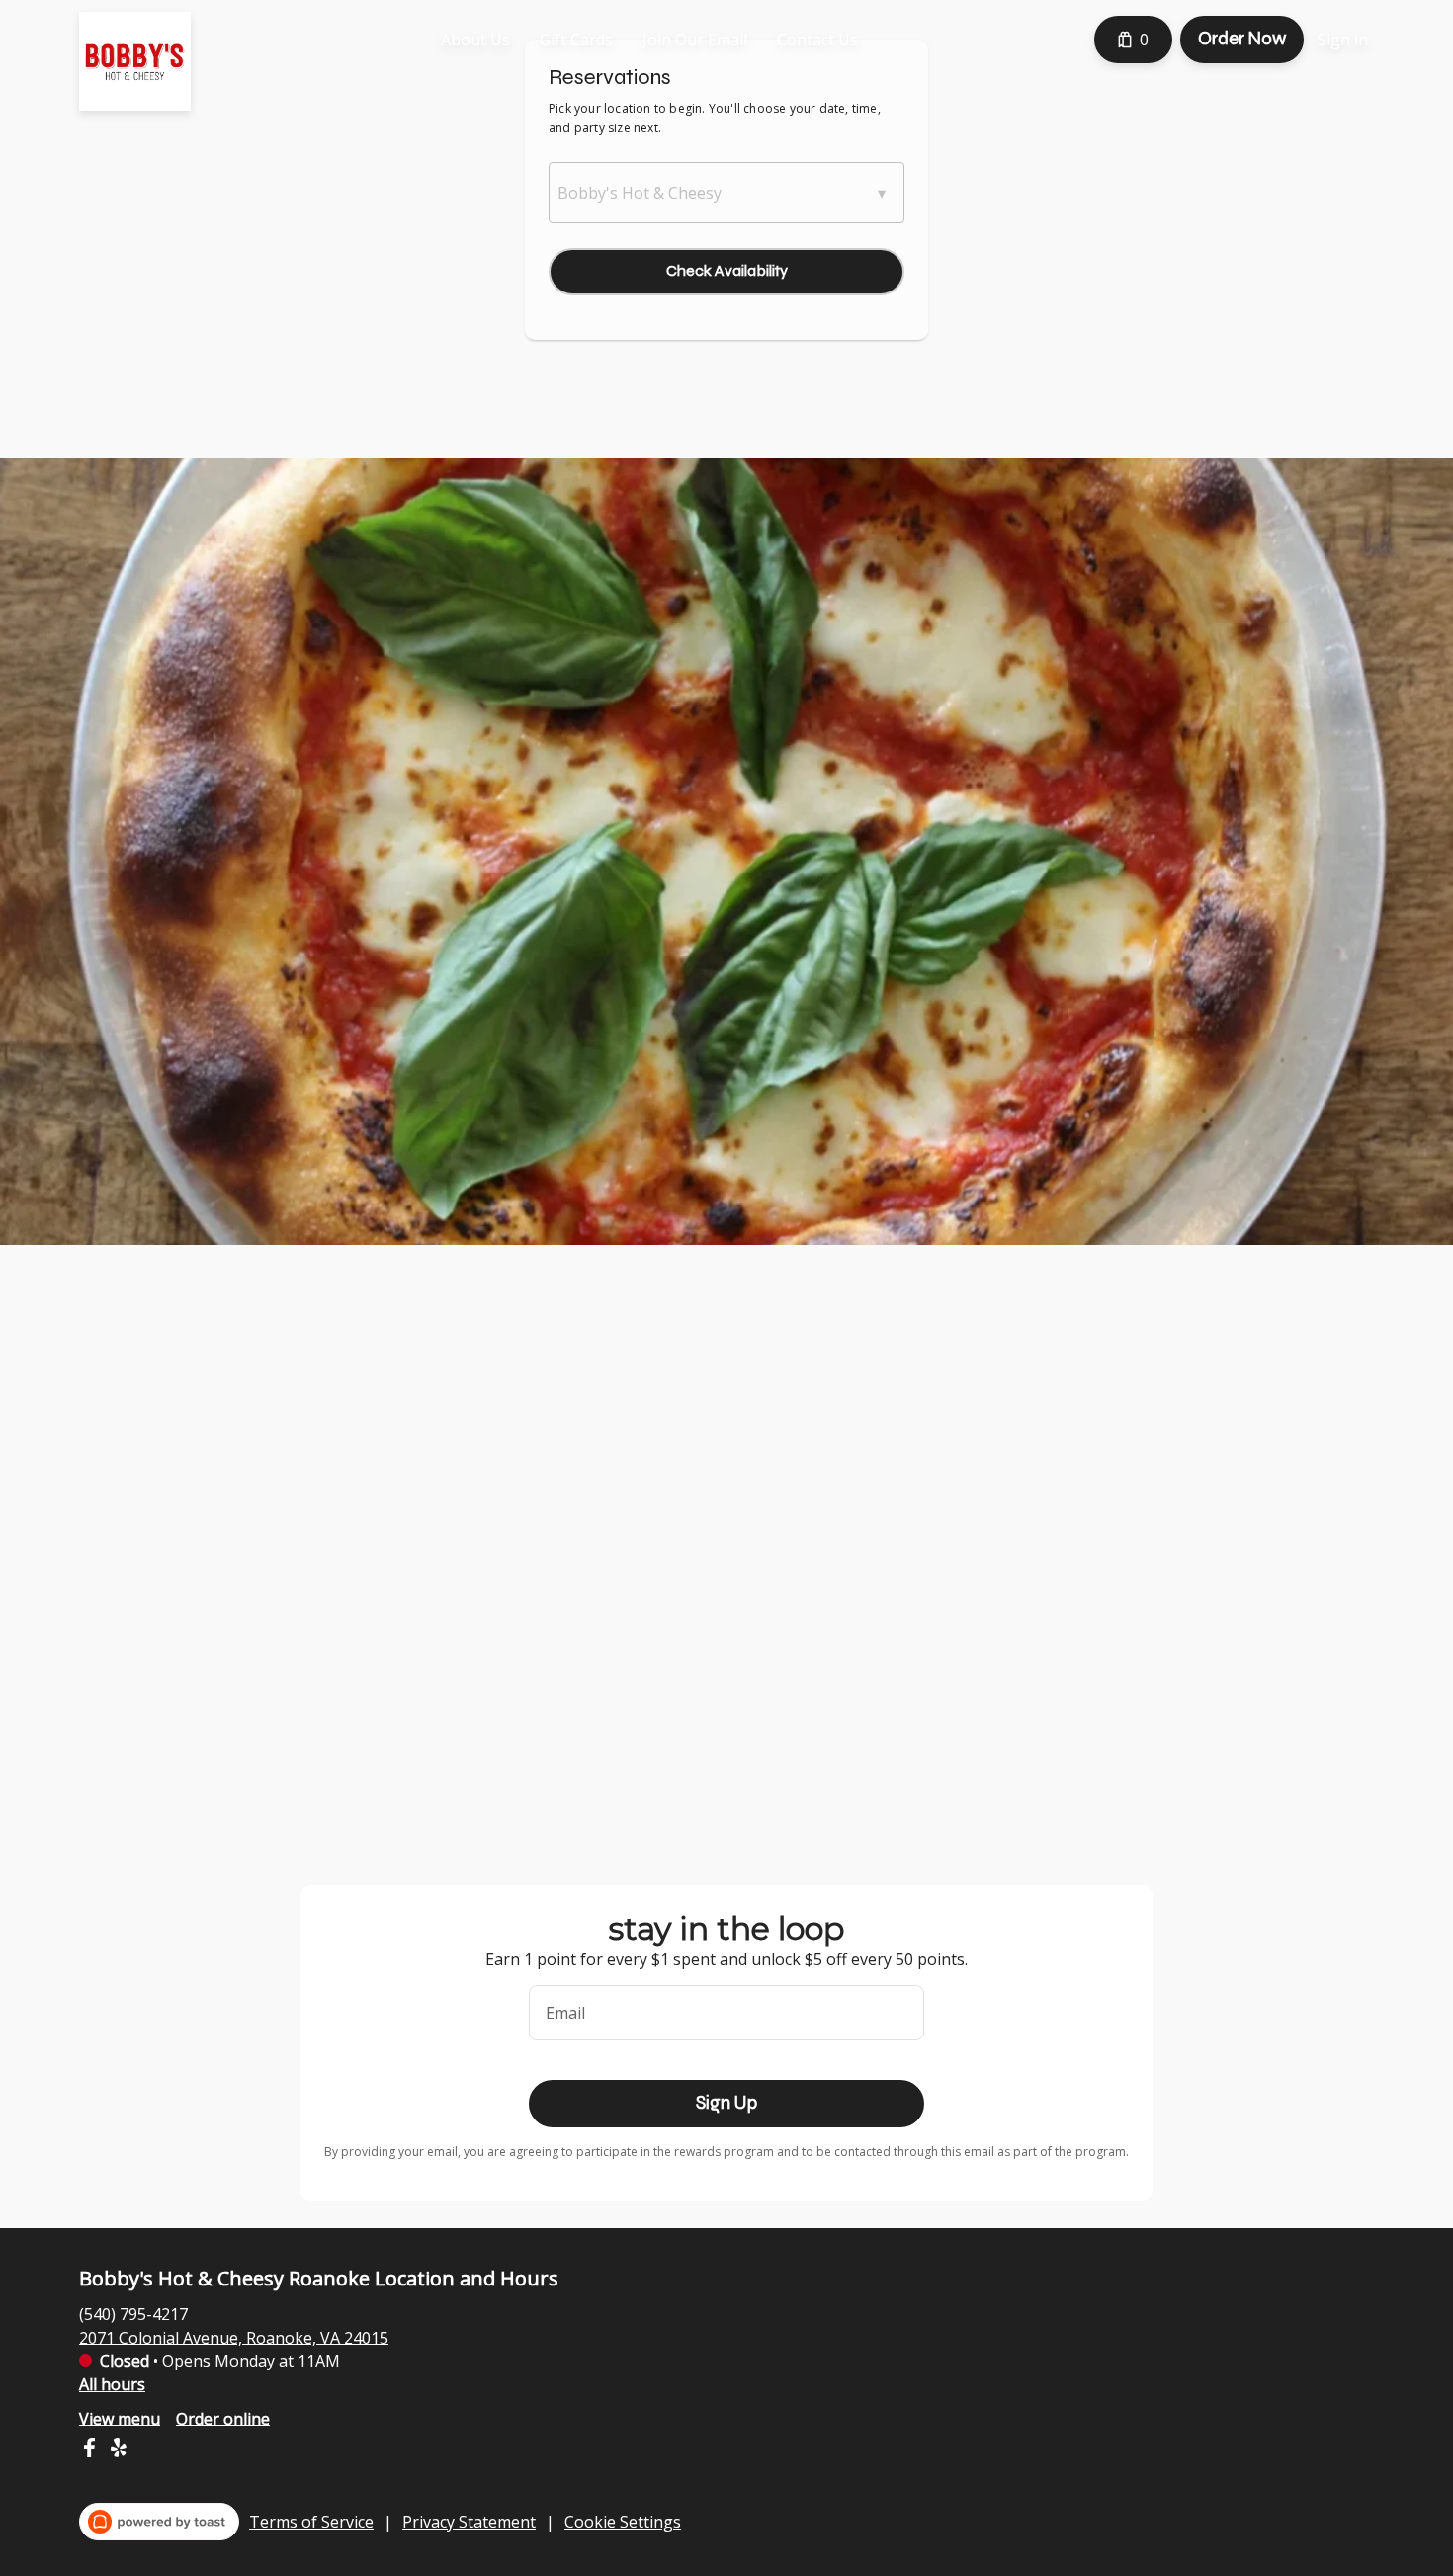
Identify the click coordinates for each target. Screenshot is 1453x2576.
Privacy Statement (469, 2522)
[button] (726, 193)
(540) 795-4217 (133, 2313)
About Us (475, 40)
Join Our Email (695, 40)
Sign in (1343, 40)
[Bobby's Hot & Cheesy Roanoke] (150, 76)
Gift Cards (576, 40)
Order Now (1242, 39)
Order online (223, 2418)
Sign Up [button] (726, 2103)
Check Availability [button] (727, 270)
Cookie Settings (623, 2522)
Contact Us (817, 40)
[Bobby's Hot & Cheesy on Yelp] (116, 2451)
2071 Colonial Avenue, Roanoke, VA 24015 (234, 2337)
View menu (120, 2418)
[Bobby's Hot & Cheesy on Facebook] (91, 2451)
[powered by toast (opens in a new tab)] (159, 2522)
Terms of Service (311, 2522)
